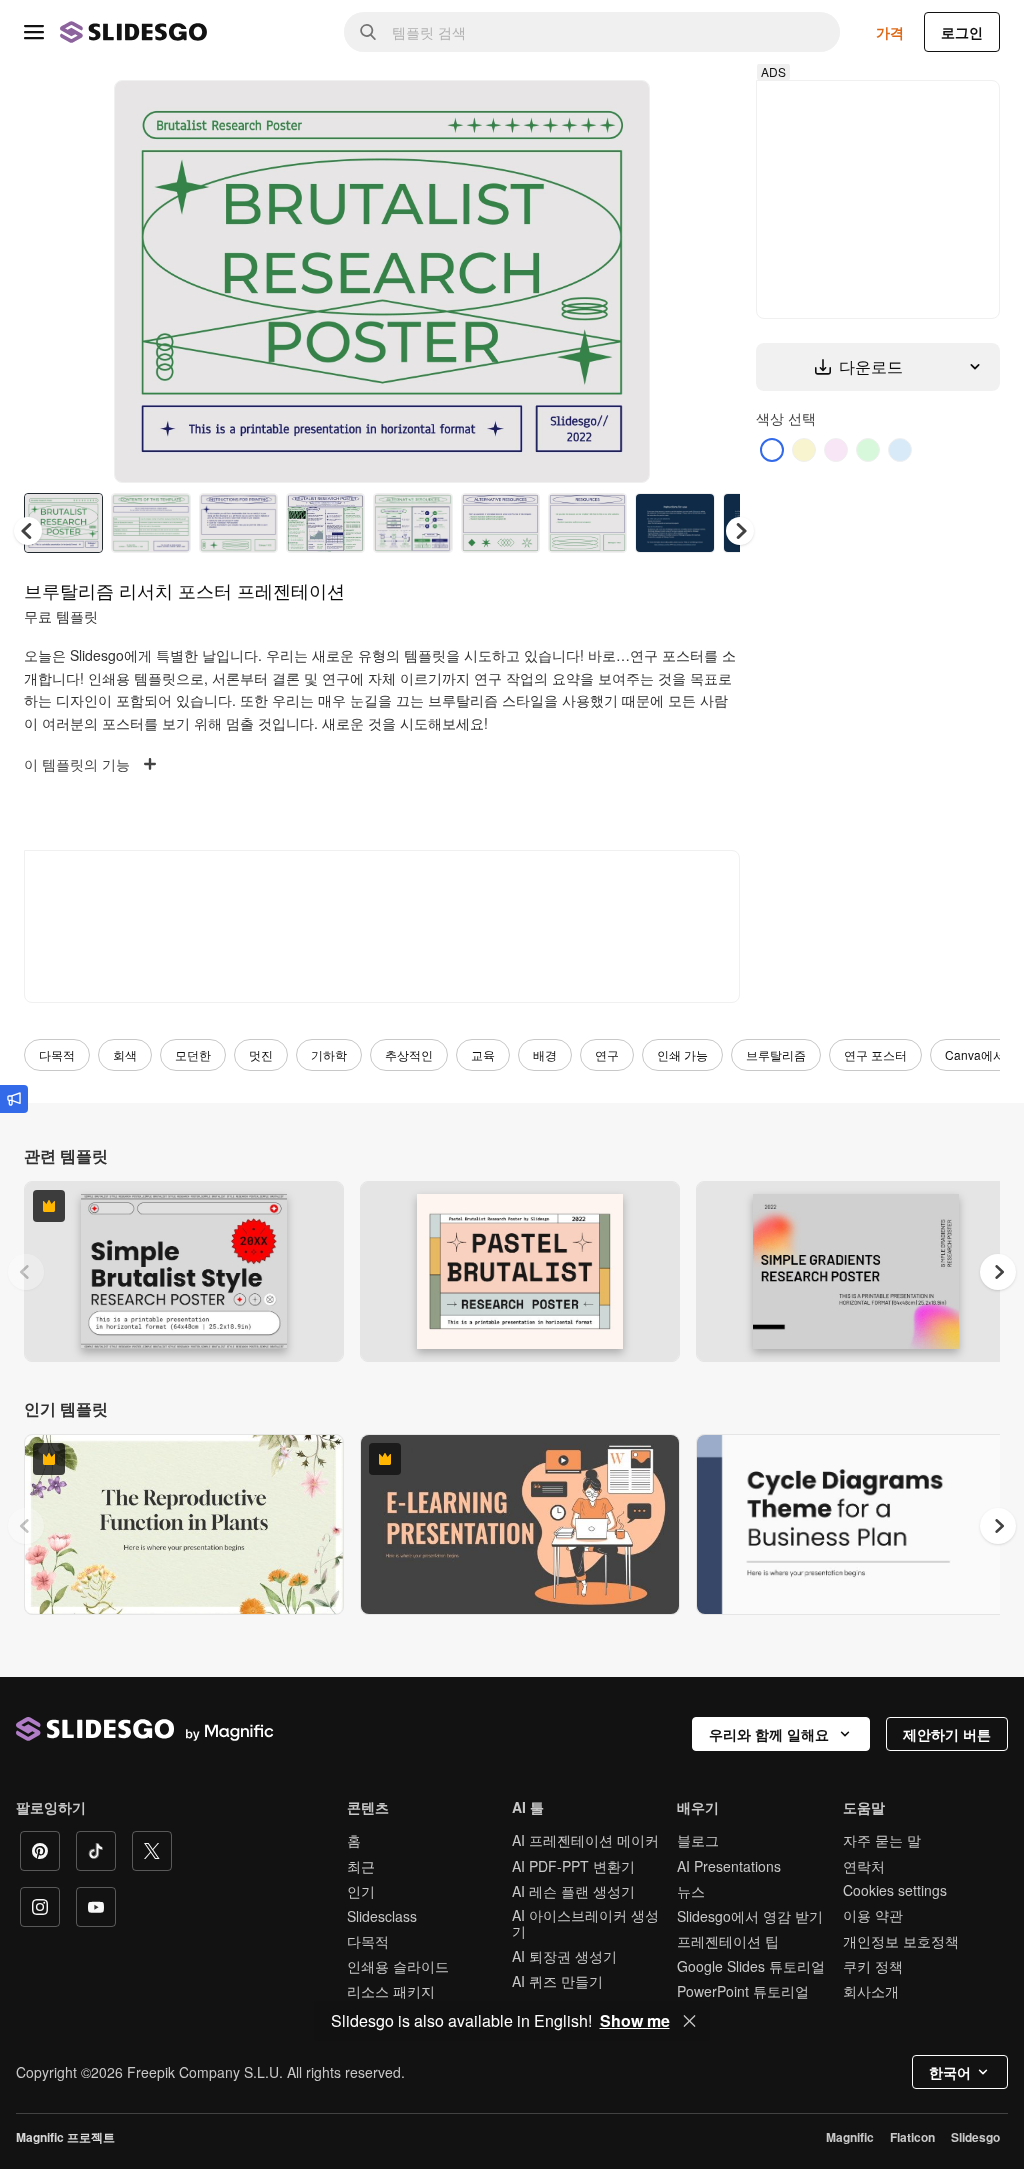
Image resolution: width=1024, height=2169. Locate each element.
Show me (635, 2021)
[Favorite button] (564, 112)
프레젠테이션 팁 (728, 1941)
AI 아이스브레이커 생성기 (585, 1923)
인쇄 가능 (682, 1054)
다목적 (57, 1054)
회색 (125, 1054)
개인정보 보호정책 (901, 1941)
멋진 (261, 1054)
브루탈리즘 (776, 1054)
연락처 (864, 1866)
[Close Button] (690, 2021)
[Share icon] (616, 112)
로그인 (962, 32)
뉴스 (691, 1891)
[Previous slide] (26, 1272)
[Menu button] (34, 32)
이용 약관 (873, 1915)
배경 (545, 1054)
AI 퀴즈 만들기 (557, 1981)
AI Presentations (729, 1866)
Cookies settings (895, 1890)
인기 (361, 1891)
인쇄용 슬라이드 (398, 1966)
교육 (483, 1054)
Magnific (850, 2137)
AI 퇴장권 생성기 (564, 1956)
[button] (740, 531)
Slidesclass (382, 1916)
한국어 (950, 2072)
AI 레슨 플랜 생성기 (573, 1891)
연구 (607, 1054)
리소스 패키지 (391, 1991)
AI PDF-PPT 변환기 (573, 1866)
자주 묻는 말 (882, 1840)
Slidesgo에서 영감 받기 (750, 1916)
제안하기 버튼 (947, 1734)
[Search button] (368, 32)
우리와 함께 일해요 (769, 1734)
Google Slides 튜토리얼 (751, 1966)
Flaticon (912, 2137)
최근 (361, 1866)
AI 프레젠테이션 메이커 (585, 1840)
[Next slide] (620, 281)
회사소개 (871, 1991)
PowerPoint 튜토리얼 (743, 1991)
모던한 (193, 1054)
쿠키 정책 (873, 1966)
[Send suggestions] (14, 1099)
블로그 (698, 1840)
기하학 (329, 1054)
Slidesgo (975, 2137)
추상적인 (409, 1054)
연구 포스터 (875, 1054)
